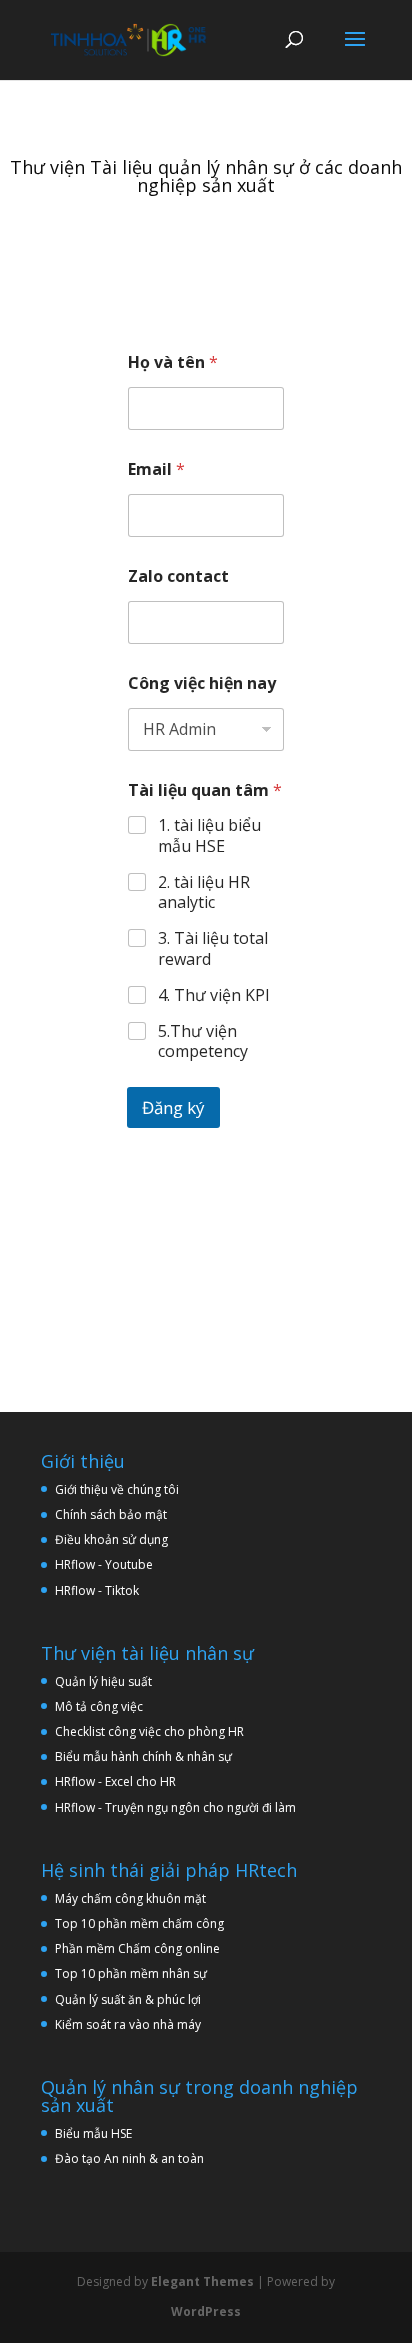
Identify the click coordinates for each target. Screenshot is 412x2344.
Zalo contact (178, 576)
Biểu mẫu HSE (93, 2133)
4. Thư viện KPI (214, 995)
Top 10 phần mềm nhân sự (132, 1973)
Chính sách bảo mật (111, 1514)
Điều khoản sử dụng (111, 1539)
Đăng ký (173, 1107)
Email (156, 469)
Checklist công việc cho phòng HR (149, 1731)
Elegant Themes (202, 2281)
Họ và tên (173, 362)
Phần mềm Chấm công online (137, 1948)
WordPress (206, 2311)
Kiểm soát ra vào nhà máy (128, 2024)
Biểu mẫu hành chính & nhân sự (148, 1756)
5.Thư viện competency (203, 1042)
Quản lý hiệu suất (103, 1681)
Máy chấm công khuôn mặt (130, 1898)
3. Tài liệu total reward (213, 949)
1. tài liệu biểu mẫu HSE (209, 836)
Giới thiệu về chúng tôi (117, 1489)
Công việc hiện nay (202, 683)
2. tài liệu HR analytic (204, 893)
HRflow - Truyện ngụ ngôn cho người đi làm (175, 1807)
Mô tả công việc (99, 1706)
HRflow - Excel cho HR (115, 1781)
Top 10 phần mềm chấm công (139, 1923)
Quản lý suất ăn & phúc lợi (128, 1999)
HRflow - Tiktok (97, 1590)
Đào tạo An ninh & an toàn (129, 2158)
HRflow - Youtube (104, 1564)
